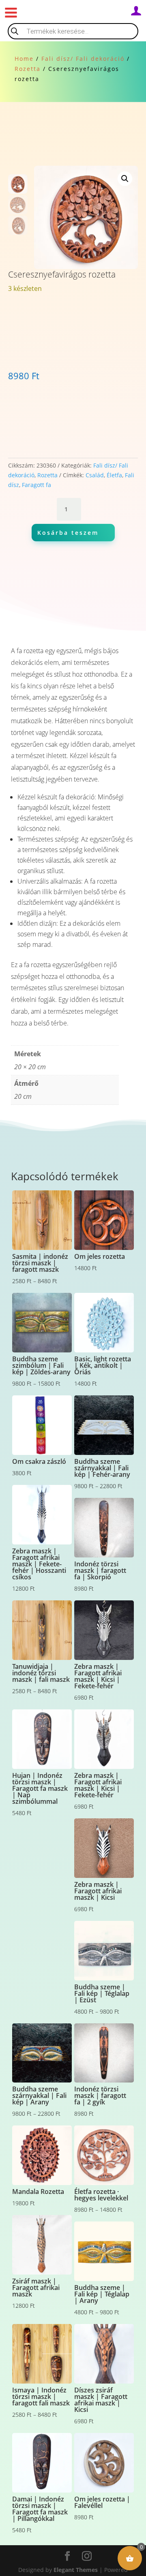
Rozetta (28, 69)
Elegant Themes (76, 2570)
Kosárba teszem (68, 533)
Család (95, 475)
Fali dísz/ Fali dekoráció (83, 59)
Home (24, 59)
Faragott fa (36, 485)
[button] (125, 179)
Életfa (114, 475)
